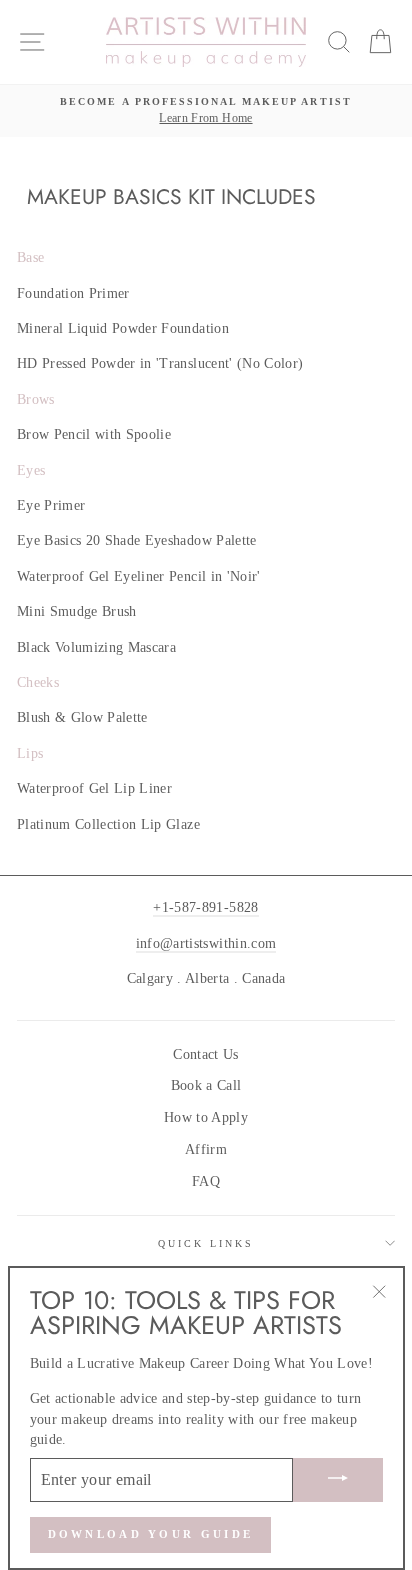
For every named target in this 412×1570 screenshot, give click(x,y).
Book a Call (206, 1085)
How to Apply (206, 1117)
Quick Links (206, 1243)
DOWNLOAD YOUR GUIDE (151, 1534)
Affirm (206, 1149)
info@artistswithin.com (206, 943)
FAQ (206, 1181)
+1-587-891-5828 (205, 907)
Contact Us (205, 1054)
